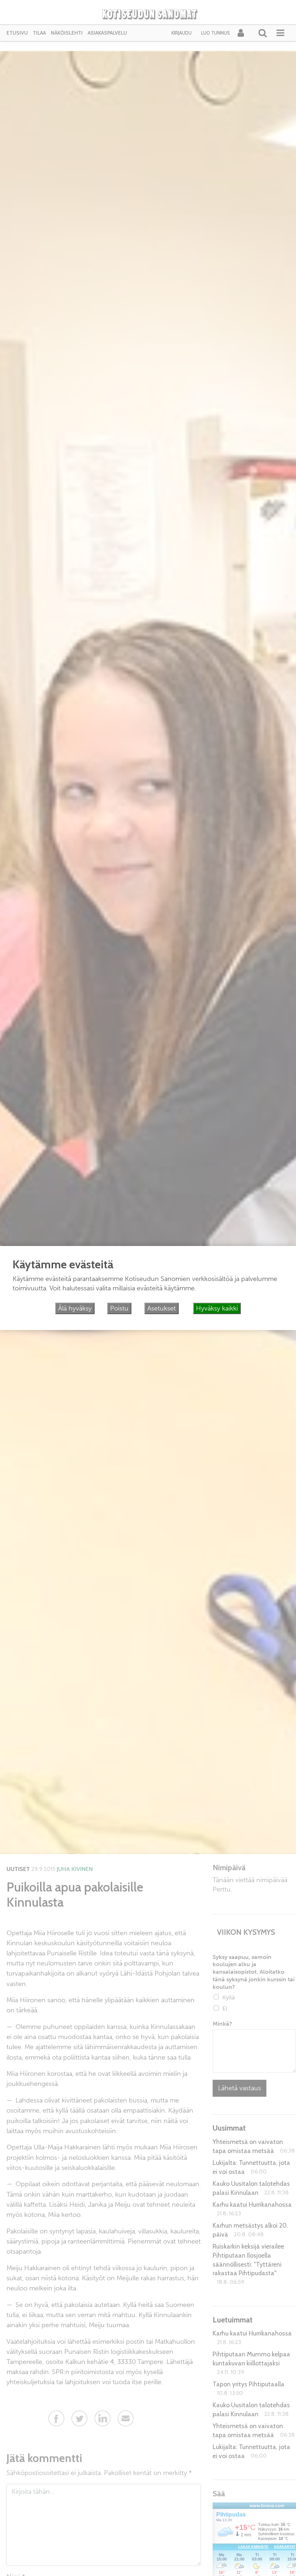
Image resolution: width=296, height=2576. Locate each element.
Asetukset (162, 1308)
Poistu (119, 1308)
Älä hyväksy (75, 1308)
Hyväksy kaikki (217, 1308)
